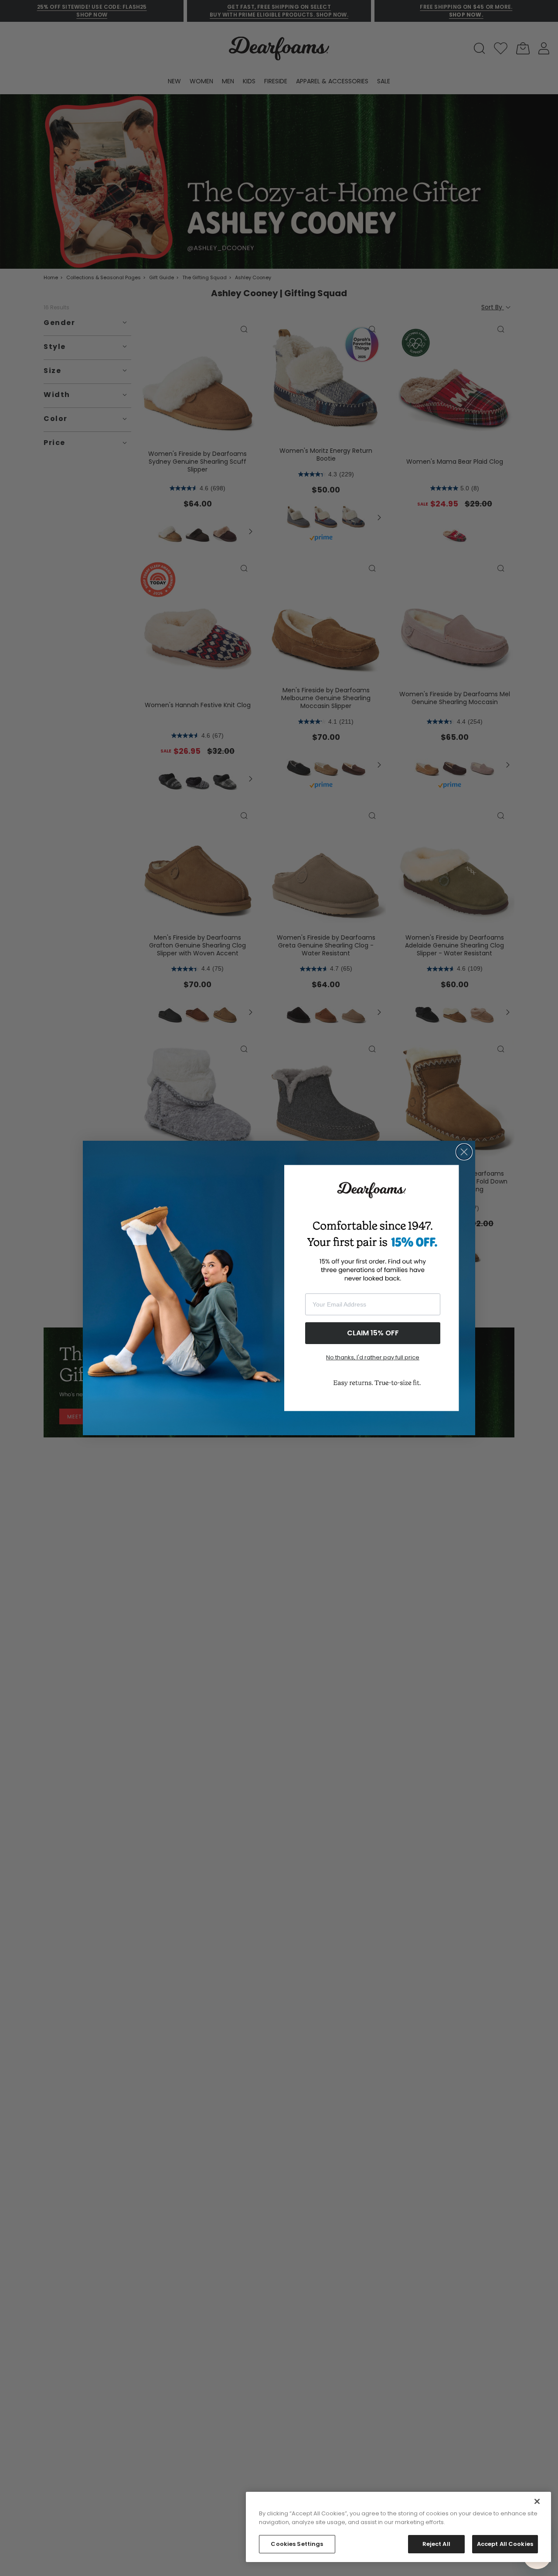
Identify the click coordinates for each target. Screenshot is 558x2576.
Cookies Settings (297, 2544)
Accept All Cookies (505, 2544)
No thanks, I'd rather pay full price (373, 1357)
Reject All (436, 2544)
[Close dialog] (464, 1152)
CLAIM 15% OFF (373, 1333)
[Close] (537, 2501)
